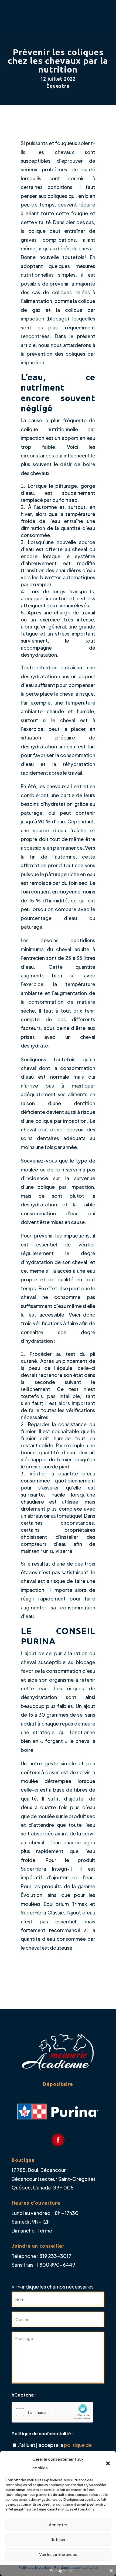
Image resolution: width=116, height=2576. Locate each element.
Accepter (58, 2524)
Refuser (58, 2539)
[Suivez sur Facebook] (58, 2140)
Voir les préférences (58, 2554)
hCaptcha (24, 2395)
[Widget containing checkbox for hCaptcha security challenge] (52, 2412)
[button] (108, 2463)
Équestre (58, 86)
